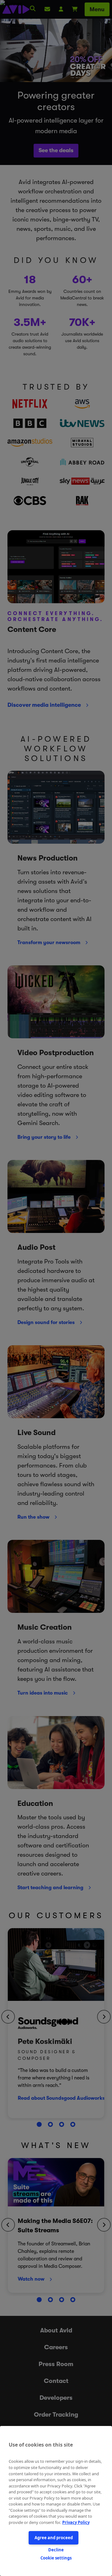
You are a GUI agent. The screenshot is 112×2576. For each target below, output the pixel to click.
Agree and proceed (54, 2538)
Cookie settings (56, 2558)
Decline (56, 2550)
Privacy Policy (76, 2522)
